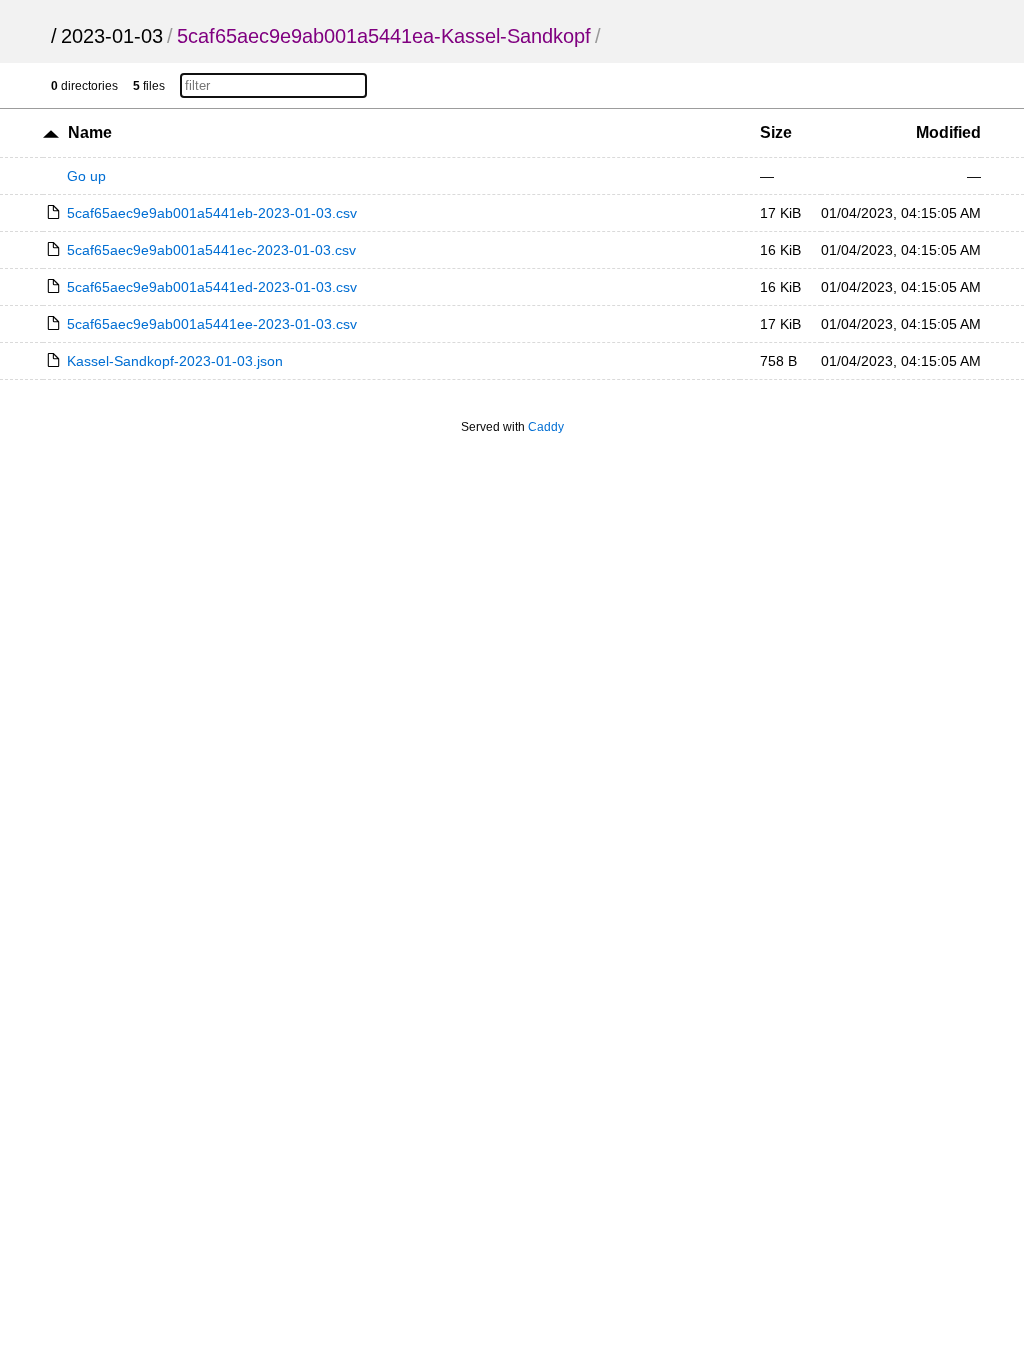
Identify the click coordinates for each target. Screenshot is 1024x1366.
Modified (948, 132)
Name (90, 132)
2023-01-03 (112, 36)
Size (776, 132)
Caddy (546, 427)
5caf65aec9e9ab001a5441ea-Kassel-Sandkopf (384, 36)
